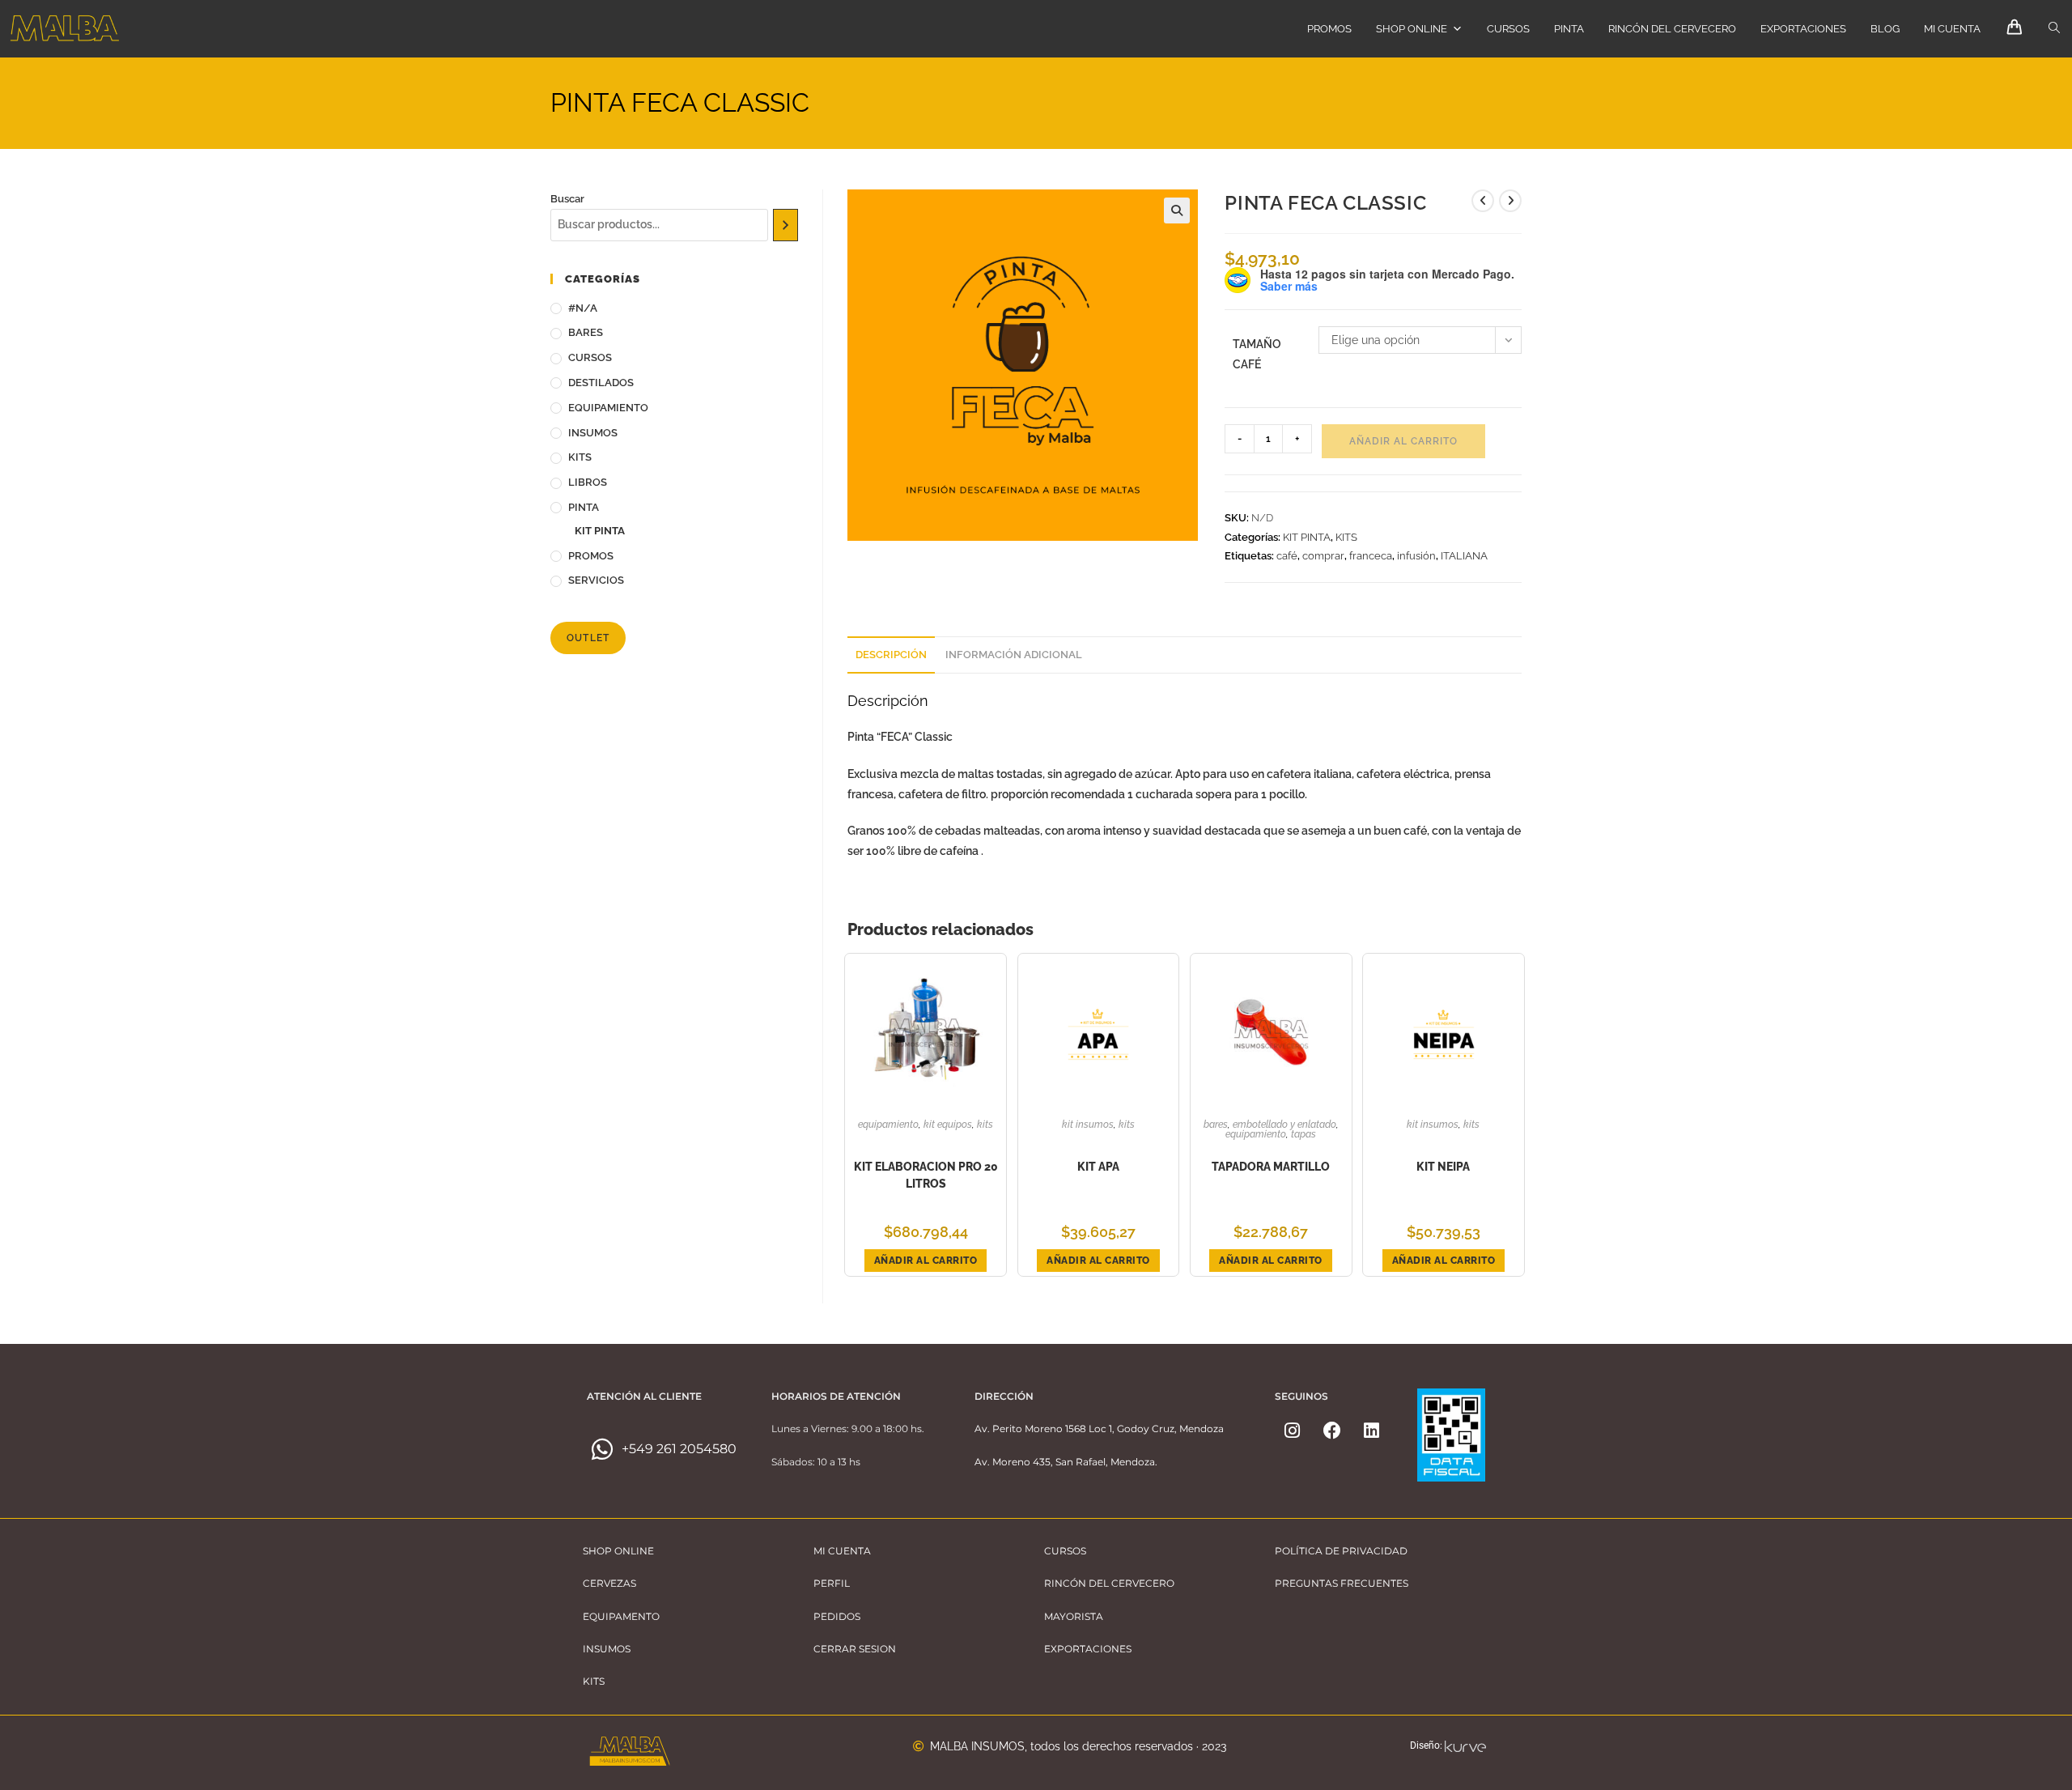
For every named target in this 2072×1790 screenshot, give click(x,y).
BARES (1216, 1125)
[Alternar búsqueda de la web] (2054, 28)
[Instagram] (1293, 1431)
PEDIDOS (837, 1616)
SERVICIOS (596, 580)
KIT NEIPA (1443, 1167)
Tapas (1303, 1134)
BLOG (1885, 29)
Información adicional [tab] (1014, 655)
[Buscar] (785, 225)
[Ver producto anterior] (1483, 201)
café (1287, 556)
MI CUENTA (1952, 29)
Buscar (567, 199)
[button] (1177, 210)
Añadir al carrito (1403, 441)
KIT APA (1098, 1167)
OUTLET (588, 638)
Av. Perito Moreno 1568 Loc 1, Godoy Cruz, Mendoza (1099, 1429)
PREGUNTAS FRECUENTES (1342, 1583)
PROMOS (1329, 29)
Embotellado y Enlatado (1284, 1125)
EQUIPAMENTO (621, 1616)
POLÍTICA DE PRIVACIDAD (1341, 1551)
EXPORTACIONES (1803, 29)
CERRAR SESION (855, 1649)
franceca (1371, 556)
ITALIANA (1464, 556)
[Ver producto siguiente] (1510, 201)
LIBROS (588, 482)
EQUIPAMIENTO (888, 1125)
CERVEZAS (609, 1583)
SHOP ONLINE (1412, 29)
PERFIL (832, 1583)
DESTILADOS (601, 383)
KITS (1346, 537)
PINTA (1569, 29)
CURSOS (1508, 29)
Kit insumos (1088, 1125)
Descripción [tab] (891, 655)
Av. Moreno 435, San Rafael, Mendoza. (1066, 1462)
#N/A (583, 308)
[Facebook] (1332, 1431)
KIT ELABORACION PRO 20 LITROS (926, 1175)
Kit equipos (948, 1125)
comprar (1323, 556)
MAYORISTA (1074, 1616)
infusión (1416, 556)
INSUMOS (593, 433)
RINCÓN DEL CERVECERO (1672, 29)
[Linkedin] (1372, 1431)
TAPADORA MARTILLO (1271, 1167)
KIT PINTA (1307, 537)
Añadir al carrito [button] (926, 1261)
